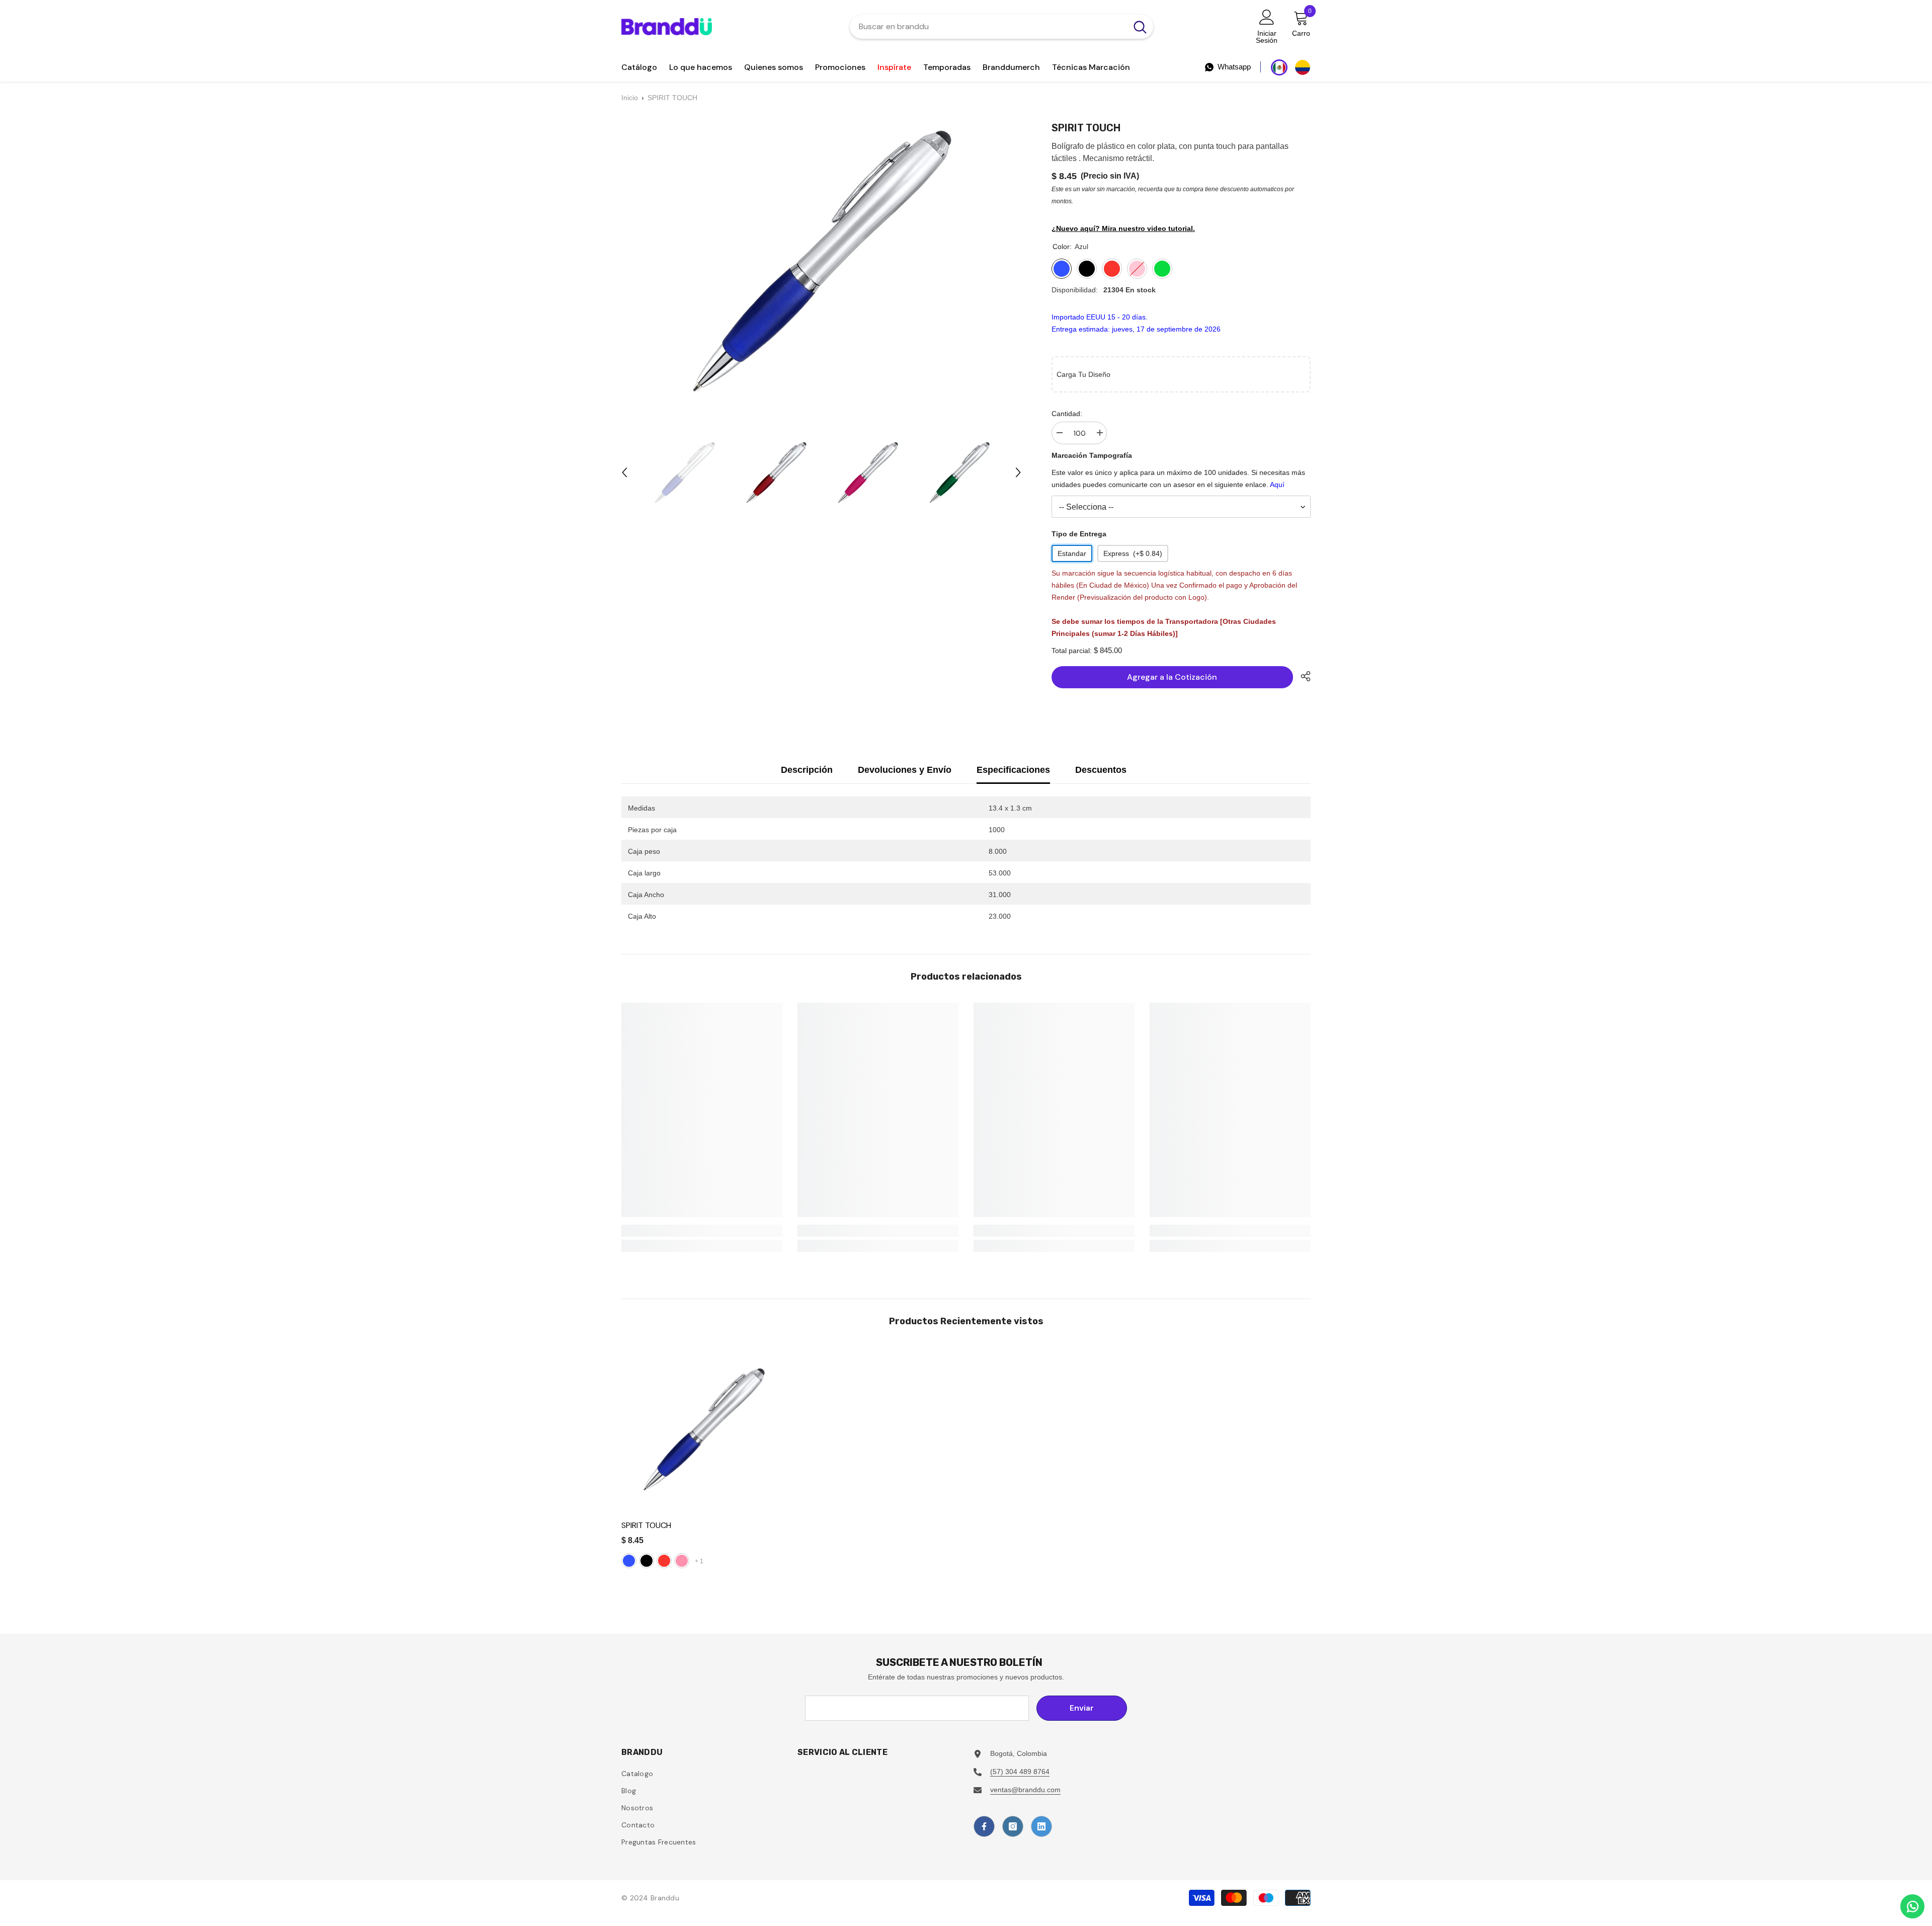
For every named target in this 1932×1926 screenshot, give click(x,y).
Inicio (630, 98)
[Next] (1018, 472)
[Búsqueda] (1001, 27)
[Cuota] (1302, 676)
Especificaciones (1013, 770)
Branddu (665, 1898)
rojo (664, 1561)
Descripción (807, 770)
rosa (682, 1561)
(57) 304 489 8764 (1020, 1772)
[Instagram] (1013, 1826)
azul (629, 1561)
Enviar (1082, 1708)
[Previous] (624, 472)
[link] (702, 1231)
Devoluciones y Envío (905, 770)
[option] (685, 472)
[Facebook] (984, 1826)
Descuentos (1101, 770)
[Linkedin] (1041, 1826)
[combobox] (988, 27)
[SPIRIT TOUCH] (704, 1430)
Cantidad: (1067, 414)
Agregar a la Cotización (1172, 677)
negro (647, 1561)
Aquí (1277, 485)
